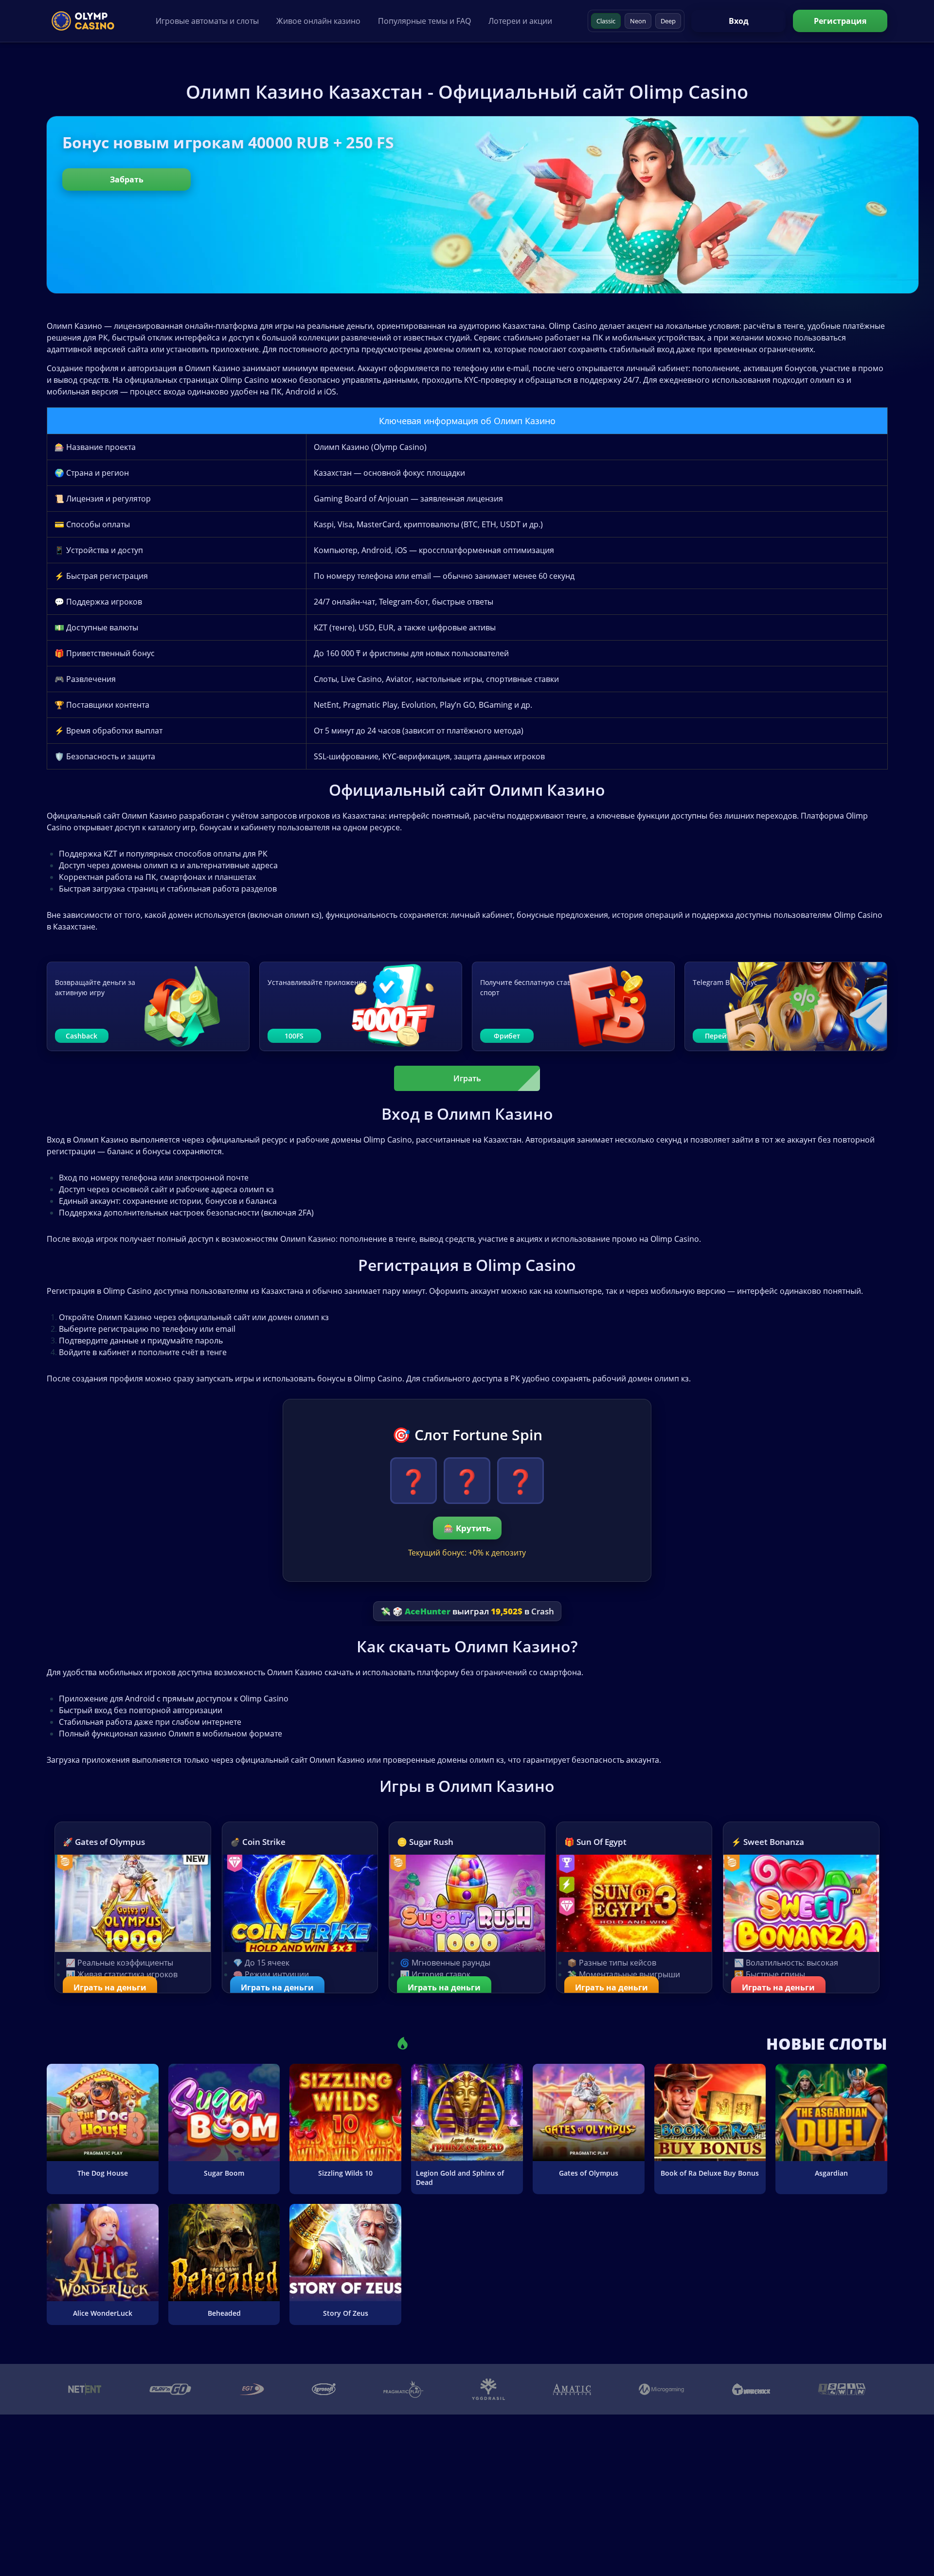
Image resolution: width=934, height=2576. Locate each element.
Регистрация (840, 21)
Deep (668, 21)
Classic (606, 21)
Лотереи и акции (520, 21)
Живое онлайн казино (318, 21)
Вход (739, 21)
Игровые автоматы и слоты (207, 21)
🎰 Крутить (467, 1528)
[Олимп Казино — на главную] (83, 21)
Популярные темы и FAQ (424, 21)
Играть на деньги (110, 1987)
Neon (638, 21)
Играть (467, 1078)
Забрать (127, 179)
